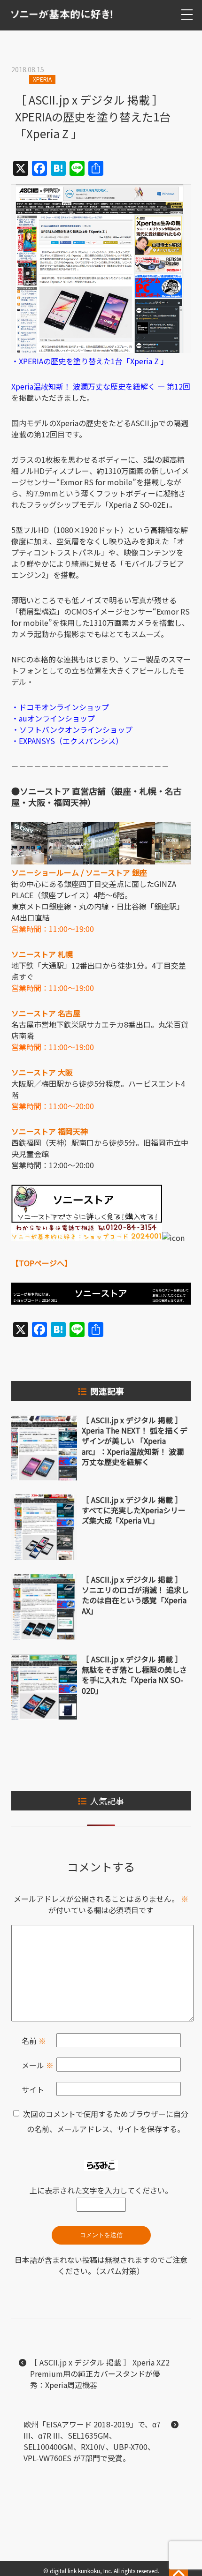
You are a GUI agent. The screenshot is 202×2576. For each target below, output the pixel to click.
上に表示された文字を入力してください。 (101, 2190)
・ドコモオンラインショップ (60, 707)
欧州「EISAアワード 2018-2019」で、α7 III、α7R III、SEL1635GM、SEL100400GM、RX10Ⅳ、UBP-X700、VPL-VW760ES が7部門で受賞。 (92, 2441)
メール (38, 2065)
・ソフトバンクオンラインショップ (72, 729)
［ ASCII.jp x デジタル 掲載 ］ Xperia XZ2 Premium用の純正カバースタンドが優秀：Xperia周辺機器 (100, 2373)
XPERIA (42, 79)
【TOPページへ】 (42, 1263)
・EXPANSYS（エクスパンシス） (67, 741)
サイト (33, 2089)
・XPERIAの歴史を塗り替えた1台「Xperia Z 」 (90, 361)
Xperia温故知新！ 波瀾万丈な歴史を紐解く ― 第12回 (101, 386)
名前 (34, 2041)
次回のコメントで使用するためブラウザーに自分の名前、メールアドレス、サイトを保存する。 (106, 2121)
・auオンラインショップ (53, 718)
